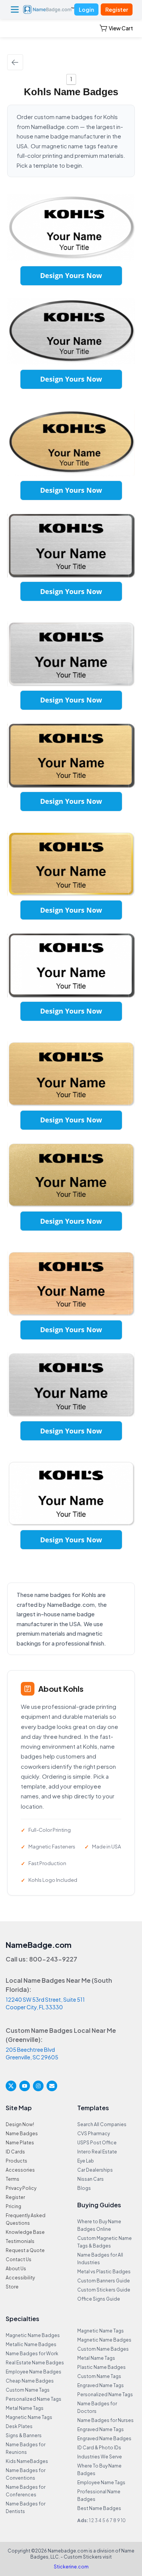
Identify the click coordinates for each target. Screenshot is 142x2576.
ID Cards (15, 2152)
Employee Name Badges (34, 2372)
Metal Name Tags (25, 2408)
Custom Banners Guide (104, 2281)
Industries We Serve (100, 2457)
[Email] (52, 2086)
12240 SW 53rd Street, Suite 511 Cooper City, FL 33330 (45, 2003)
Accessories (20, 2170)
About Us (16, 2269)
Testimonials (20, 2241)
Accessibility (20, 2278)
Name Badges (22, 2134)
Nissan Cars (91, 2179)
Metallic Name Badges (31, 2344)
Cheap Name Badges (30, 2381)
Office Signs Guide (99, 2299)
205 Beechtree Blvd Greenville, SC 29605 (32, 2053)
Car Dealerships (95, 2170)
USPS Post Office (97, 2143)
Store (12, 2287)
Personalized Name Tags (34, 2399)
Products (16, 2161)
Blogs (84, 2188)
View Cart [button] (121, 28)
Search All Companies (102, 2124)
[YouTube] (25, 2086)
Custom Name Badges (103, 2349)
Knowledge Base (25, 2232)
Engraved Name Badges (104, 2438)
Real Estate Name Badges (35, 2363)
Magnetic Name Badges (33, 2335)
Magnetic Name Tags (29, 2417)
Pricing (13, 2206)
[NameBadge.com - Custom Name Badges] (49, 9)
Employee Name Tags (101, 2482)
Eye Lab (86, 2161)
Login (86, 9)
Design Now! (20, 2124)
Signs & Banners (24, 2435)
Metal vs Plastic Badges (104, 2272)
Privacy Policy (21, 2188)
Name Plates (20, 2143)
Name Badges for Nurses (105, 2420)
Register (117, 9)
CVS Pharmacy (94, 2134)
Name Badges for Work (32, 2354)
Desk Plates (19, 2426)
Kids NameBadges (27, 2461)
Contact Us (19, 2259)
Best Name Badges (99, 2508)
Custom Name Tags (28, 2390)
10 (123, 2520)
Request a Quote (25, 2250)
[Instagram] (38, 2086)
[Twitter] (11, 2086)
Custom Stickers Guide (104, 2290)
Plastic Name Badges (101, 2367)
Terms (12, 2179)
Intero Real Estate (97, 2152)
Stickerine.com (71, 2567)
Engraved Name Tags (101, 2385)
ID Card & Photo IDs (99, 2448)
